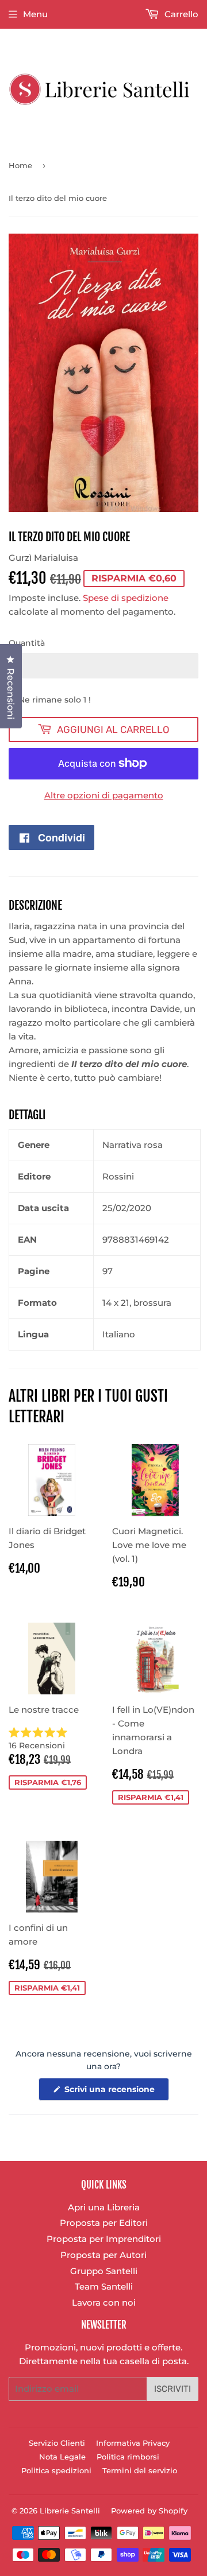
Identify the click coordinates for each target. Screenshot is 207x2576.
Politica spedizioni (56, 2470)
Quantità (27, 643)
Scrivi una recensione (116, 2092)
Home (20, 165)
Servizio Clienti (57, 2443)
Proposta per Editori (104, 2223)
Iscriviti (172, 2389)
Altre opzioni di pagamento (104, 795)
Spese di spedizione (126, 598)
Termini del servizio (140, 2470)
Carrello (180, 14)
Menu (35, 14)
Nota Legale (62, 2457)
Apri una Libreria (104, 2207)
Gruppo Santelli (104, 2271)
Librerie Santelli (70, 2511)
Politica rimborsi (128, 2457)
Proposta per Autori (103, 2255)
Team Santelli (104, 2286)
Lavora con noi (104, 2303)
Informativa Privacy (133, 2443)
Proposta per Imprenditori (104, 2239)
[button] (52, 1739)
